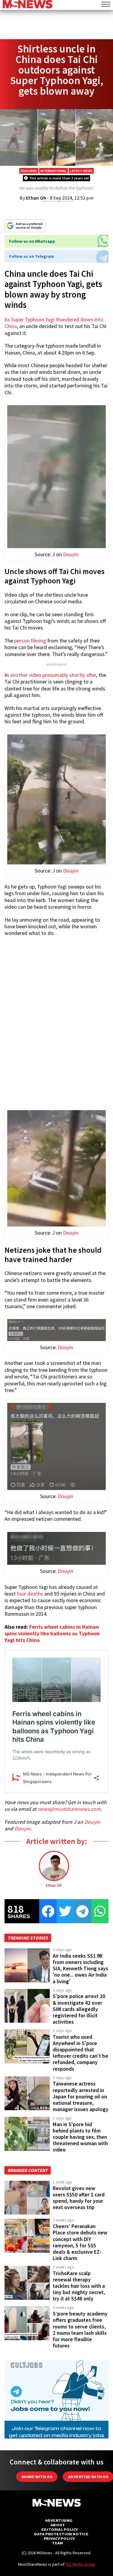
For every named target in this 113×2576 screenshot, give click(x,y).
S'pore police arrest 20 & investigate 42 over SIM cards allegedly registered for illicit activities (79, 2009)
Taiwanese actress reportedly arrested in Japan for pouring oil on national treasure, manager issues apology (81, 2096)
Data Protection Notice (61, 2534)
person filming (30, 641)
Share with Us (37, 2477)
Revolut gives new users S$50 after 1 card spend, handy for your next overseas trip (79, 2198)
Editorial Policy (60, 2529)
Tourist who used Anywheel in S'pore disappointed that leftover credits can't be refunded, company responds (80, 2053)
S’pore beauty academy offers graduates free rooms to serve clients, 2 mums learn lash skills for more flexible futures (80, 2330)
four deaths (30, 1594)
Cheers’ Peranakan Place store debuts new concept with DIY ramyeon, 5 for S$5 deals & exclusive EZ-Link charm (80, 2242)
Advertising (59, 2520)
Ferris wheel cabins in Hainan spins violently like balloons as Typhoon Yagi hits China (52, 1634)
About (58, 2525)
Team (57, 2543)
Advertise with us (88, 2477)
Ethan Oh (36, 198)
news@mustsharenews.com (69, 1809)
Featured (29, 171)
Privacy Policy (59, 2538)
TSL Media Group (80, 2564)
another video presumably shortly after (53, 675)
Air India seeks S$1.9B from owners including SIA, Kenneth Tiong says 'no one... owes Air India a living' (80, 1969)
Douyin (71, 554)
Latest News (81, 171)
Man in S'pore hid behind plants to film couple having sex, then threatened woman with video (80, 2137)
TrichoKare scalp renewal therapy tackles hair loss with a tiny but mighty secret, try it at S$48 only (79, 2286)
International (53, 171)
